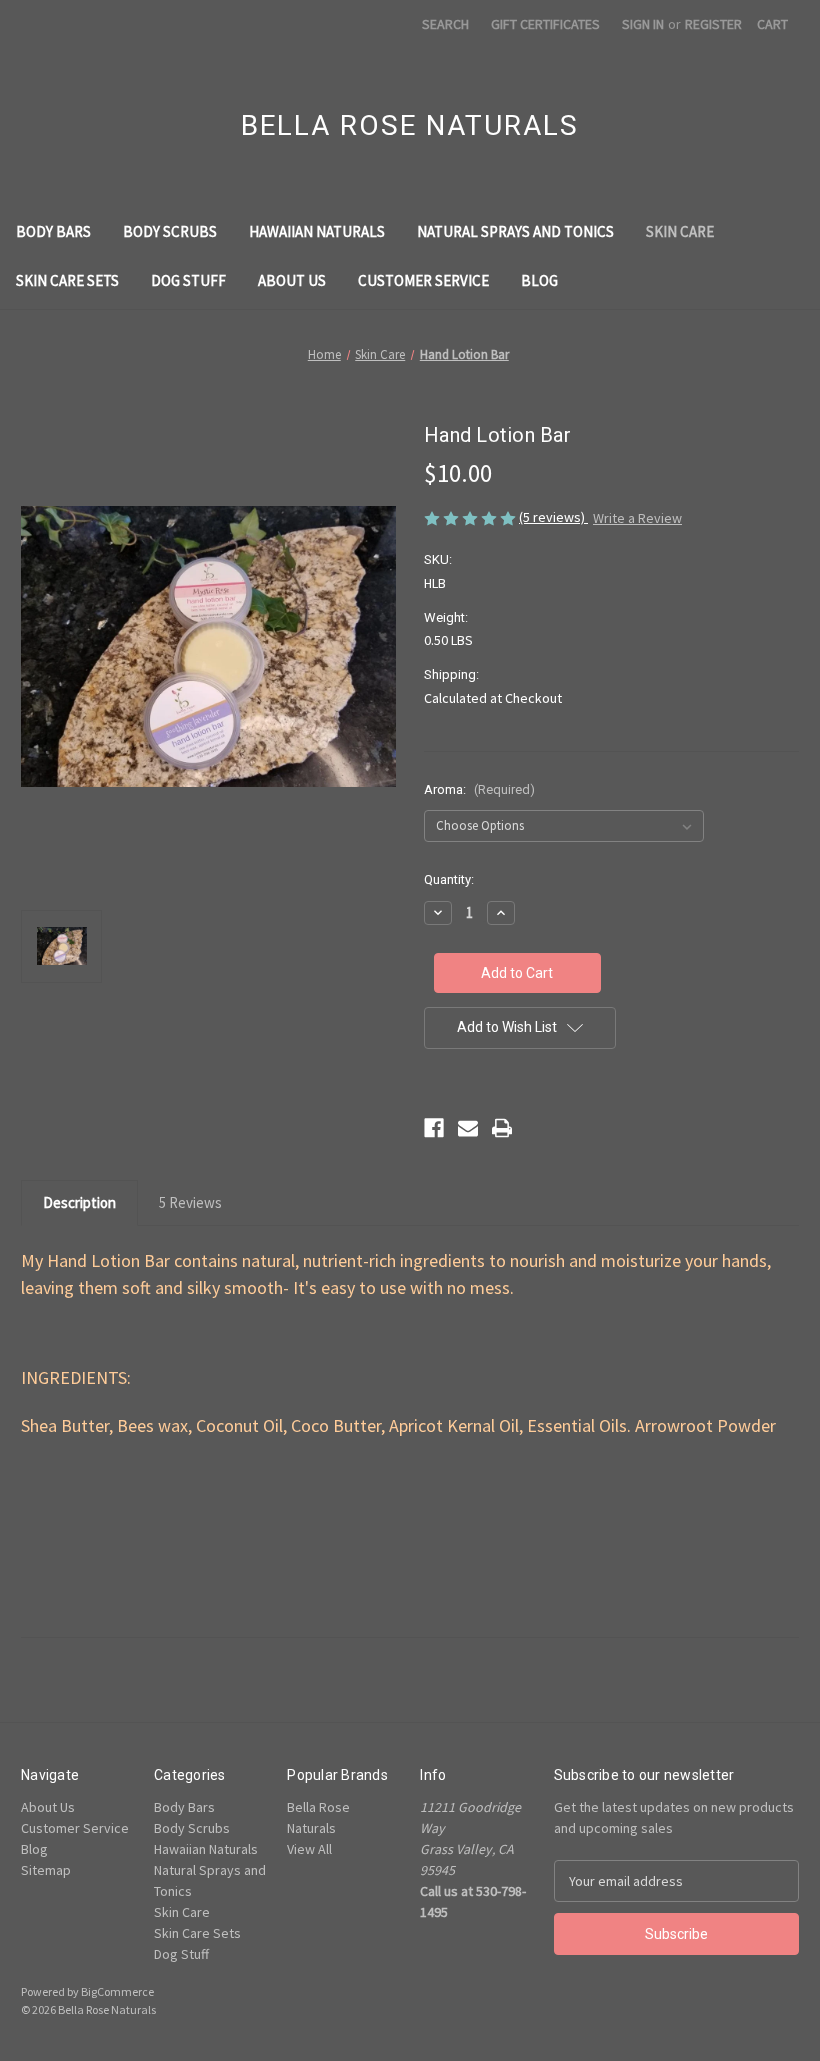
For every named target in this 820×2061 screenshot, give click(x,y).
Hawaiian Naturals (317, 231)
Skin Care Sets (67, 280)
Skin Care (680, 231)
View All (309, 1849)
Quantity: (449, 879)
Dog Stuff (188, 280)
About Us (292, 280)
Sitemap (46, 1870)
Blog (539, 280)
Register (713, 24)
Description (79, 1202)
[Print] (502, 1128)
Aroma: (479, 789)
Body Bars (53, 231)
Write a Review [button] (637, 518)
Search (445, 24)
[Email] (468, 1128)
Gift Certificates (545, 24)
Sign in (643, 24)
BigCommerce (117, 1991)
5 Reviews (190, 1202)
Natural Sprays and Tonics (515, 231)
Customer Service (423, 280)
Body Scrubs (170, 231)
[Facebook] (434, 1128)
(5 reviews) (553, 517)
